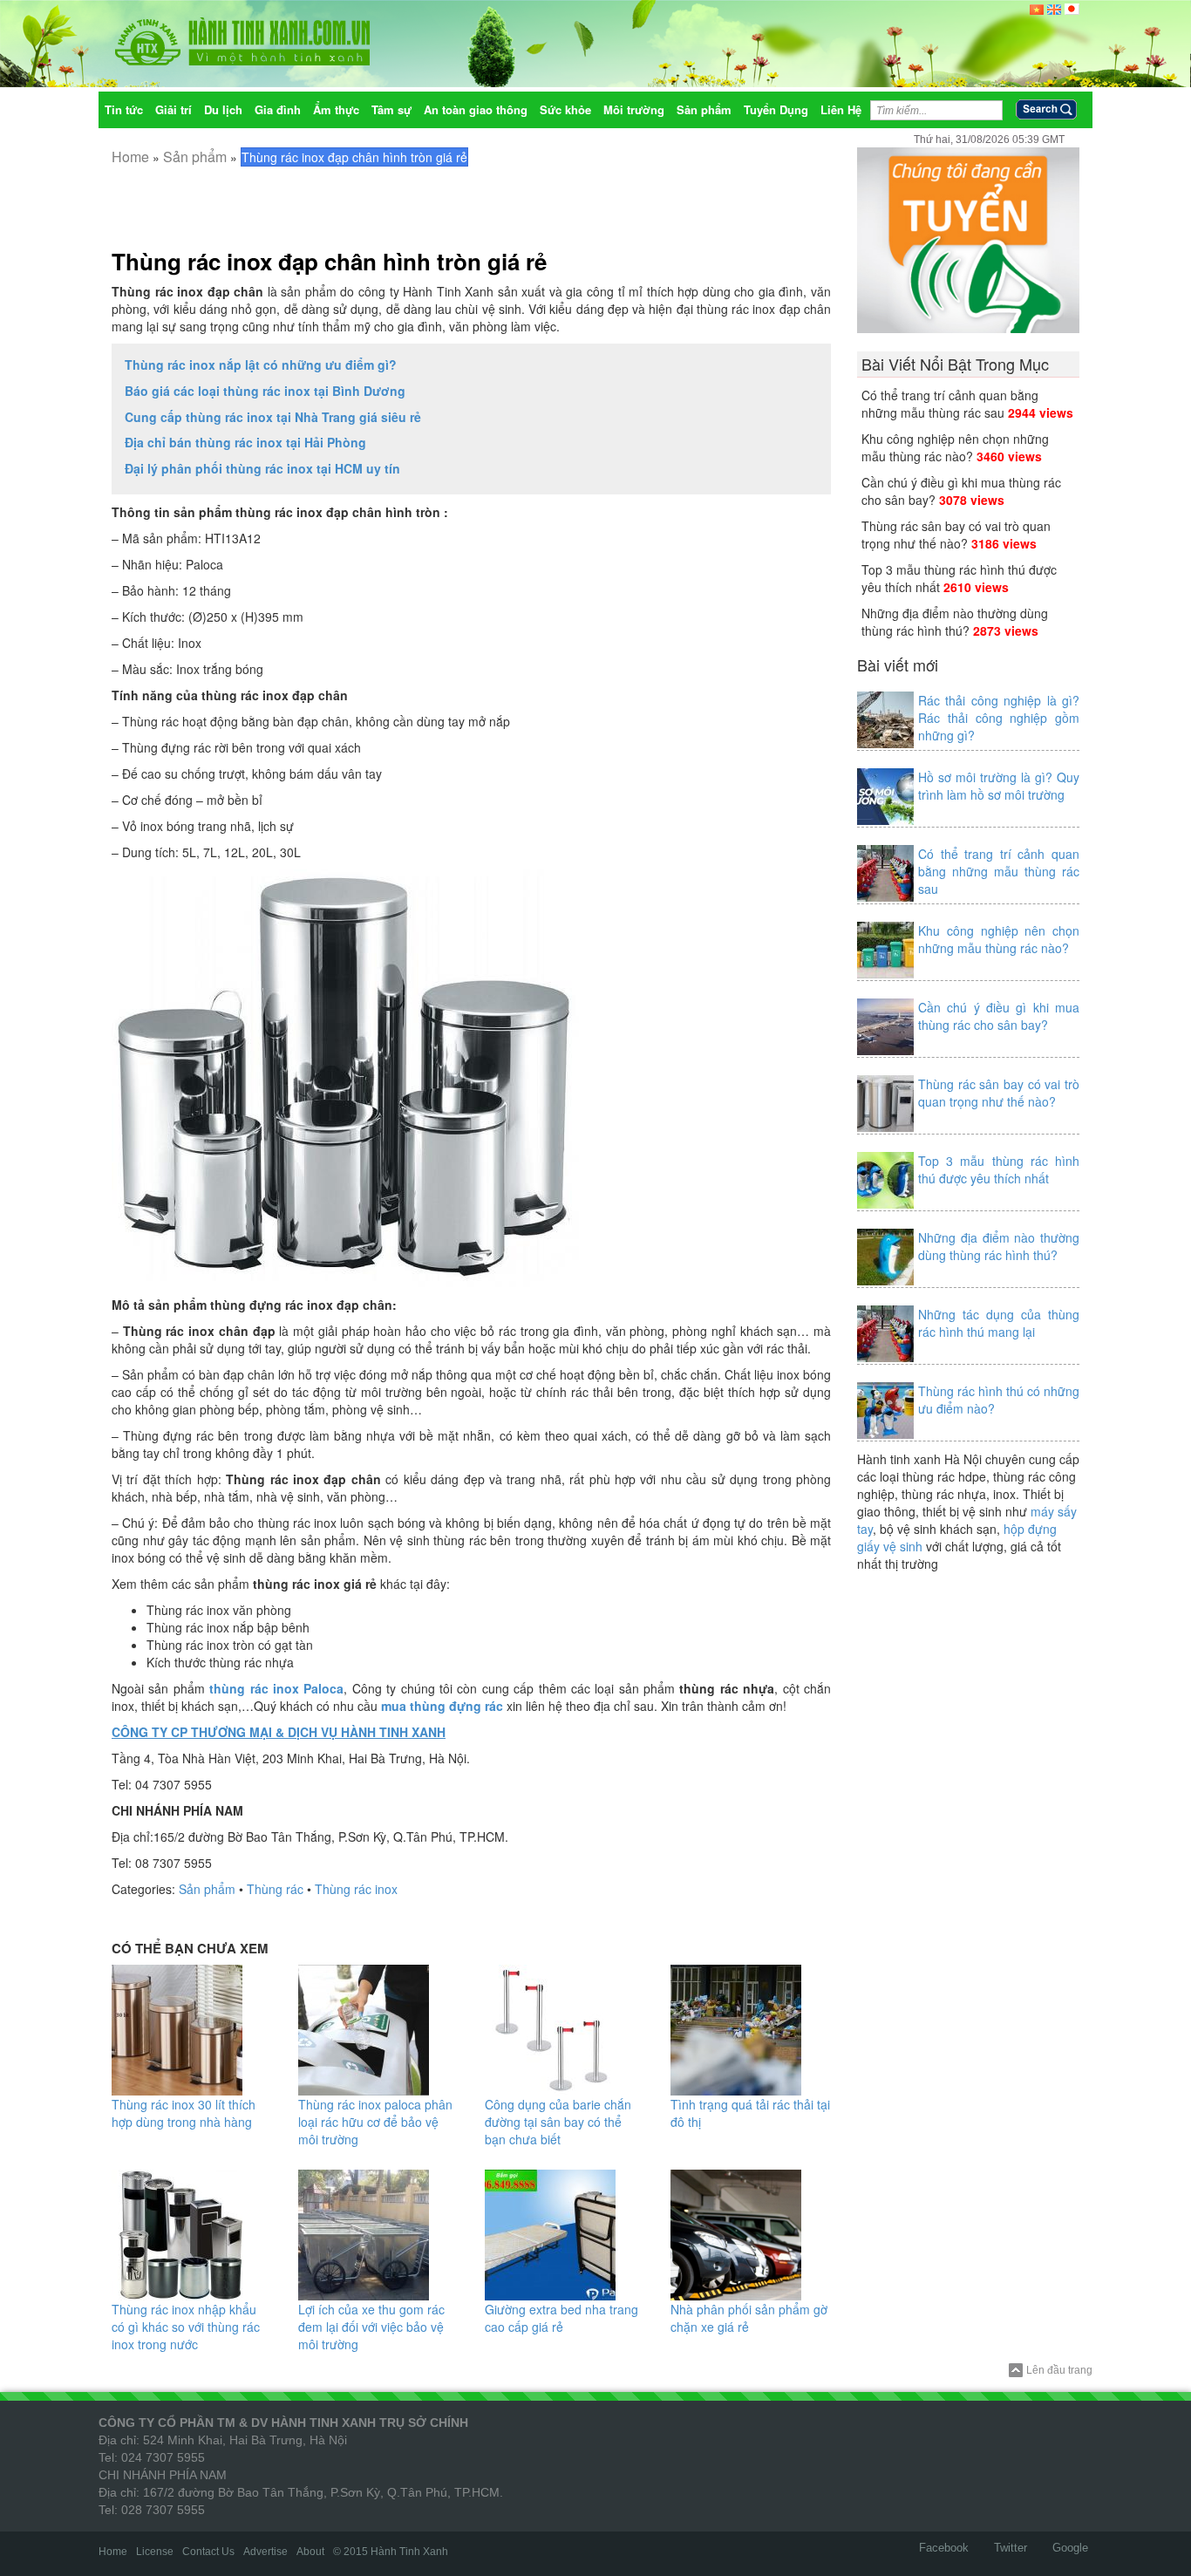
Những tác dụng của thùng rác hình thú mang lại (999, 1323)
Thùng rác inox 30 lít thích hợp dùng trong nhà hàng (184, 2113)
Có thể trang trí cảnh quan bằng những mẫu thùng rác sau (950, 404)
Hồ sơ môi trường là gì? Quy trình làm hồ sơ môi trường (999, 786)
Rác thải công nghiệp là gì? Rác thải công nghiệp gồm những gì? (999, 718)
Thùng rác (275, 1889)
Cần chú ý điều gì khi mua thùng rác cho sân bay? (999, 1016)
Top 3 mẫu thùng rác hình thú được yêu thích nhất (999, 1169)
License (155, 2552)
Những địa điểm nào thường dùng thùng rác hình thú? (955, 622)
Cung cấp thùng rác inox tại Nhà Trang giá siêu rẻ (273, 417)
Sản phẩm (195, 157)
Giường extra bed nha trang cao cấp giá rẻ (561, 2318)
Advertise (265, 2552)
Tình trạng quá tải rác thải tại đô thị (750, 2113)
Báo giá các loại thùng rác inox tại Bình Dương (265, 391)
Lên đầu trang (1059, 2370)
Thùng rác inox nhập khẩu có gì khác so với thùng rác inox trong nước (186, 2327)
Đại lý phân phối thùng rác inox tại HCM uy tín (262, 468)
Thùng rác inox (356, 1889)
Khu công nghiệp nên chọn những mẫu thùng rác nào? (955, 447)
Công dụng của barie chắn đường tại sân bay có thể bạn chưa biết (558, 2122)
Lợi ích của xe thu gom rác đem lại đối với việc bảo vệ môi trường (371, 2327)
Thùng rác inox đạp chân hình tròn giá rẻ (329, 261)
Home (130, 157)
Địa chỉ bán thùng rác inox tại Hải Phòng (245, 442)
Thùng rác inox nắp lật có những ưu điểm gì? (261, 365)
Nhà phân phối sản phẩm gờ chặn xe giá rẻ (749, 2318)
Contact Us (208, 2552)
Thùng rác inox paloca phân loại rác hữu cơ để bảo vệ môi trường (375, 2122)
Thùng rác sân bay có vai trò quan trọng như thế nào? (956, 535)
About (310, 2552)
